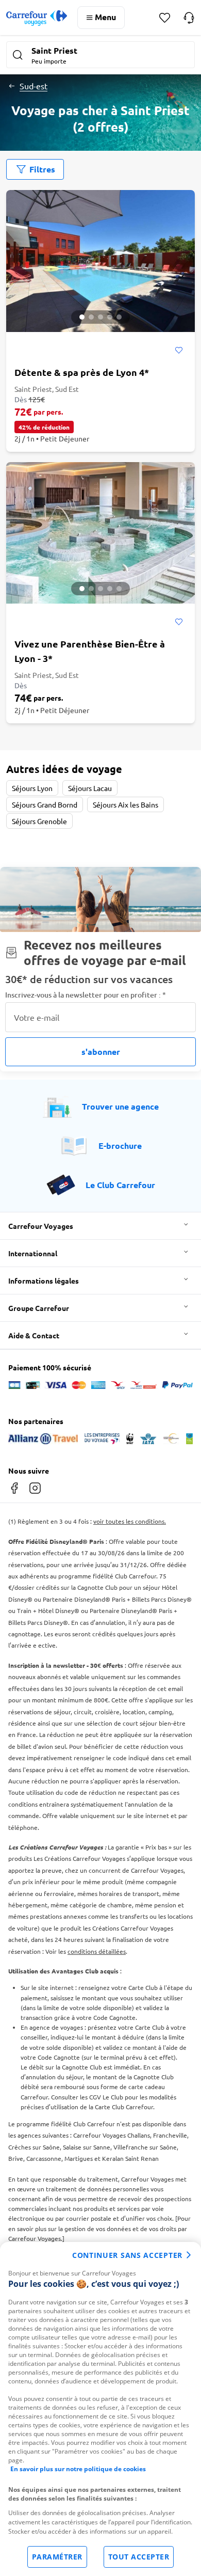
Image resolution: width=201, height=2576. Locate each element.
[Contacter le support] (189, 18)
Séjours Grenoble (39, 821)
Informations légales (44, 1281)
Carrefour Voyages (41, 1226)
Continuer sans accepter (127, 2255)
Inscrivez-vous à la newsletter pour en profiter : (86, 995)
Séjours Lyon (32, 788)
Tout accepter (139, 2557)
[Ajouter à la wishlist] (179, 351)
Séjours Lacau (90, 788)
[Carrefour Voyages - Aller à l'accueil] (37, 18)
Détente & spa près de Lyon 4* (82, 372)
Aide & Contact (34, 1335)
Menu (105, 17)
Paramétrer (57, 2557)
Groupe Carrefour (39, 1308)
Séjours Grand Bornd (45, 804)
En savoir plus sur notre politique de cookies (78, 2469)
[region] (100, 2409)
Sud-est (33, 86)
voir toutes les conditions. (130, 1521)
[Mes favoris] (165, 18)
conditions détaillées (97, 1951)
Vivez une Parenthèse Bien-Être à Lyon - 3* (90, 651)
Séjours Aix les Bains (125, 804)
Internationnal (33, 1253)
